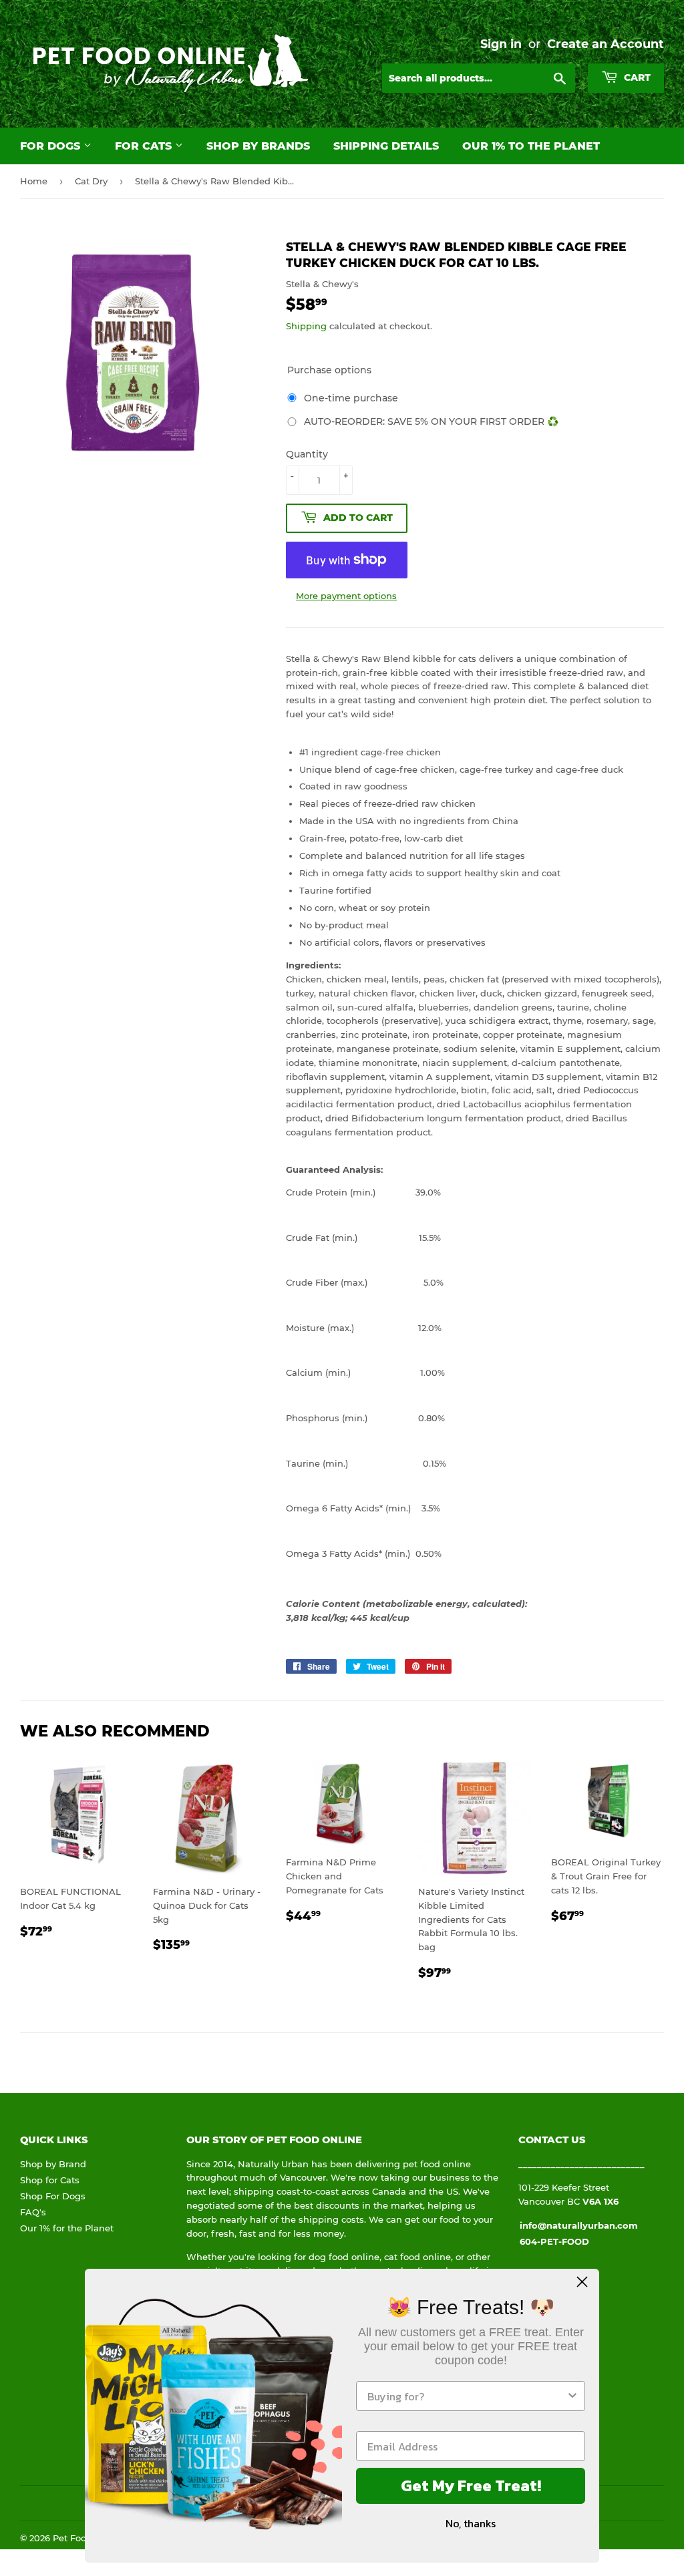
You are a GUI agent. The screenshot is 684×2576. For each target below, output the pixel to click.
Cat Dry (91, 181)
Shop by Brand (53, 2164)
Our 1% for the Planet (67, 2228)
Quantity (307, 454)
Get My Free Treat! (471, 2486)
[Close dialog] (582, 2282)
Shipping (306, 326)
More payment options (346, 596)
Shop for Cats (50, 2180)
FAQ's (33, 2212)
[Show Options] (572, 2396)
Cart (636, 77)
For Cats (145, 146)
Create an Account (606, 44)
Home (34, 181)
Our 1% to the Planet (531, 146)
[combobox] (467, 2396)
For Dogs (52, 146)
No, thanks (471, 2523)
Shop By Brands (258, 146)
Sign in (501, 44)
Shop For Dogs (53, 2196)
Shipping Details (386, 146)
